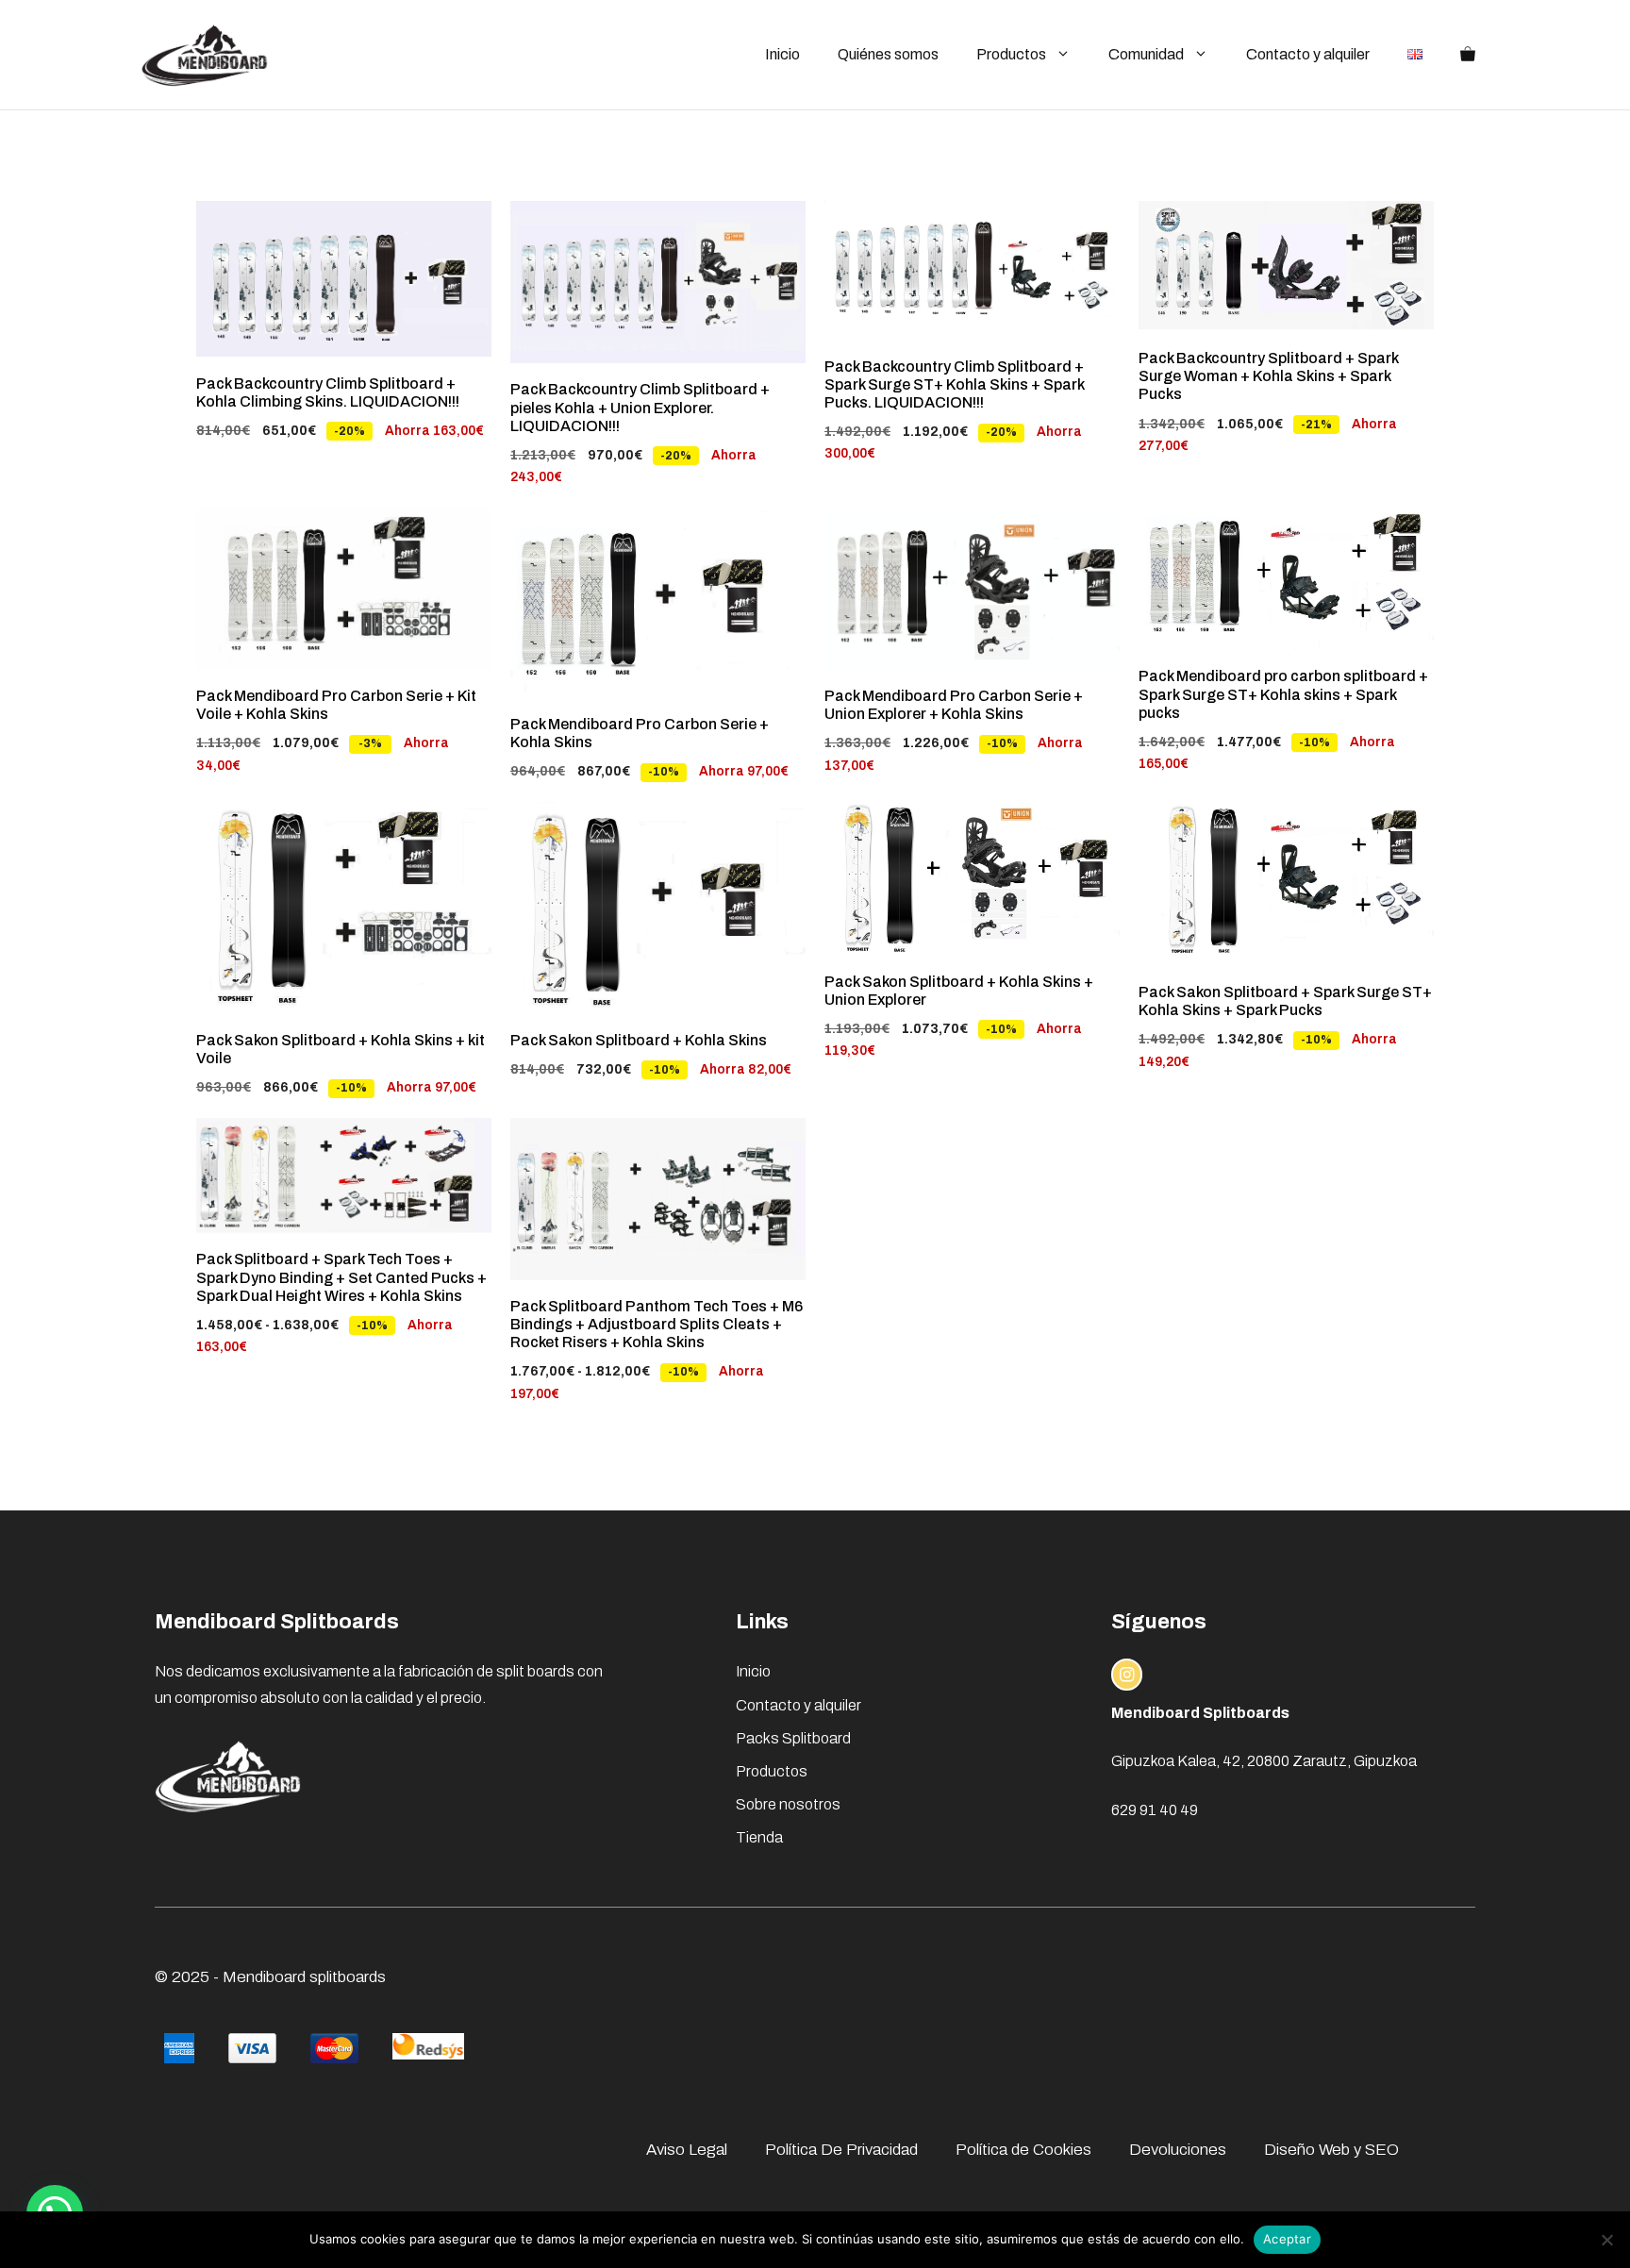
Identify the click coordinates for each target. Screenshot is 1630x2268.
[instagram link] (1127, 1675)
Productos (1011, 54)
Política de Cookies (1023, 2150)
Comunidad (1146, 54)
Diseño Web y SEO (1331, 2150)
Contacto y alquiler (1308, 54)
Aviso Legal (687, 2150)
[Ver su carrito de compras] (1468, 55)
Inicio (782, 54)
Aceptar (1287, 2239)
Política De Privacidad (841, 2150)
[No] (1606, 2240)
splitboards (348, 1977)
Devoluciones (1178, 2150)
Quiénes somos (888, 54)
